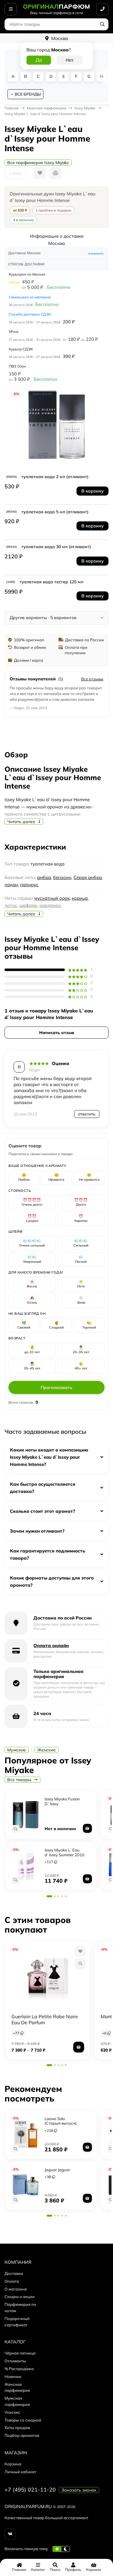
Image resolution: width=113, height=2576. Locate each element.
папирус (29, 885)
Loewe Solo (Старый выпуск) (61, 2121)
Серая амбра (88, 877)
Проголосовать (56, 1387)
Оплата (12, 2281)
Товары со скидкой (23, 2420)
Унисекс (12, 2412)
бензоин (62, 877)
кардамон (50, 905)
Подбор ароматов (22, 2435)
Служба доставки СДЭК (30, 314)
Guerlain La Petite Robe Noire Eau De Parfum (45, 2019)
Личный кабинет (20, 2472)
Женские (47, 1750)
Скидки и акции (20, 2297)
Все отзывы (92, 679)
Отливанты (15, 2361)
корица (80, 898)
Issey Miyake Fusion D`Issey (62, 1801)
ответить (87, 1114)
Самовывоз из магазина (30, 297)
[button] (49, 1896)
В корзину (93, 491)
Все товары (20, 1780)
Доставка (14, 2273)
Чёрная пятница (20, 2353)
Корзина (13, 2464)
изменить (96, 253)
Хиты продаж (17, 2428)
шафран (28, 905)
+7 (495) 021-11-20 (30, 2490)
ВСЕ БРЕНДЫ (28, 94)
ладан (11, 885)
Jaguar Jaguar (57, 2170)
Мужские (17, 1750)
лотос (11, 905)
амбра (44, 877)
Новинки (13, 2376)
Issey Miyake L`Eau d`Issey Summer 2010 (64, 1852)
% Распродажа (19, 2369)
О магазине (16, 2289)
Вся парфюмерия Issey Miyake (38, 163)
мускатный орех (52, 898)
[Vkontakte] (10, 2534)
